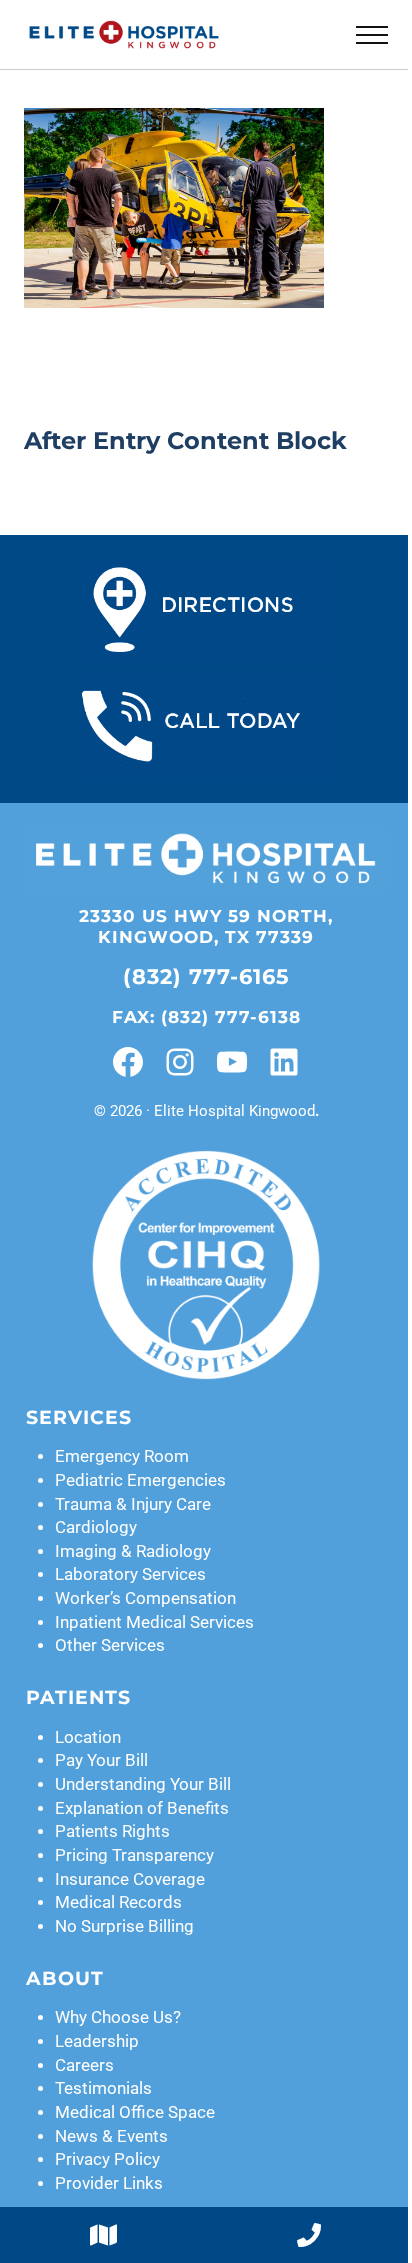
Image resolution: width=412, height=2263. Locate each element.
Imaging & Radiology (133, 1551)
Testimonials (103, 2088)
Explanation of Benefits (142, 1808)
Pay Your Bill (101, 1760)
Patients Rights (112, 1831)
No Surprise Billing (124, 1926)
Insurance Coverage (130, 1879)
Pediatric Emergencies (140, 1480)
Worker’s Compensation (145, 1598)
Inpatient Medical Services (154, 1622)
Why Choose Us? (118, 2017)
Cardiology (96, 1527)
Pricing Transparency (134, 1855)
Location (88, 1737)
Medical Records (118, 1902)
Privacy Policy (107, 2159)
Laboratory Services (130, 1574)
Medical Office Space (135, 2112)
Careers (84, 2065)
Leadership (97, 2041)
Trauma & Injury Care (133, 1504)
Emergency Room (122, 1456)
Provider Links (109, 2183)
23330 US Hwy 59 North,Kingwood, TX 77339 (206, 926)
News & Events (111, 2136)
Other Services (110, 1645)
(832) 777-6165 (206, 976)
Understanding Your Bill (143, 1784)
